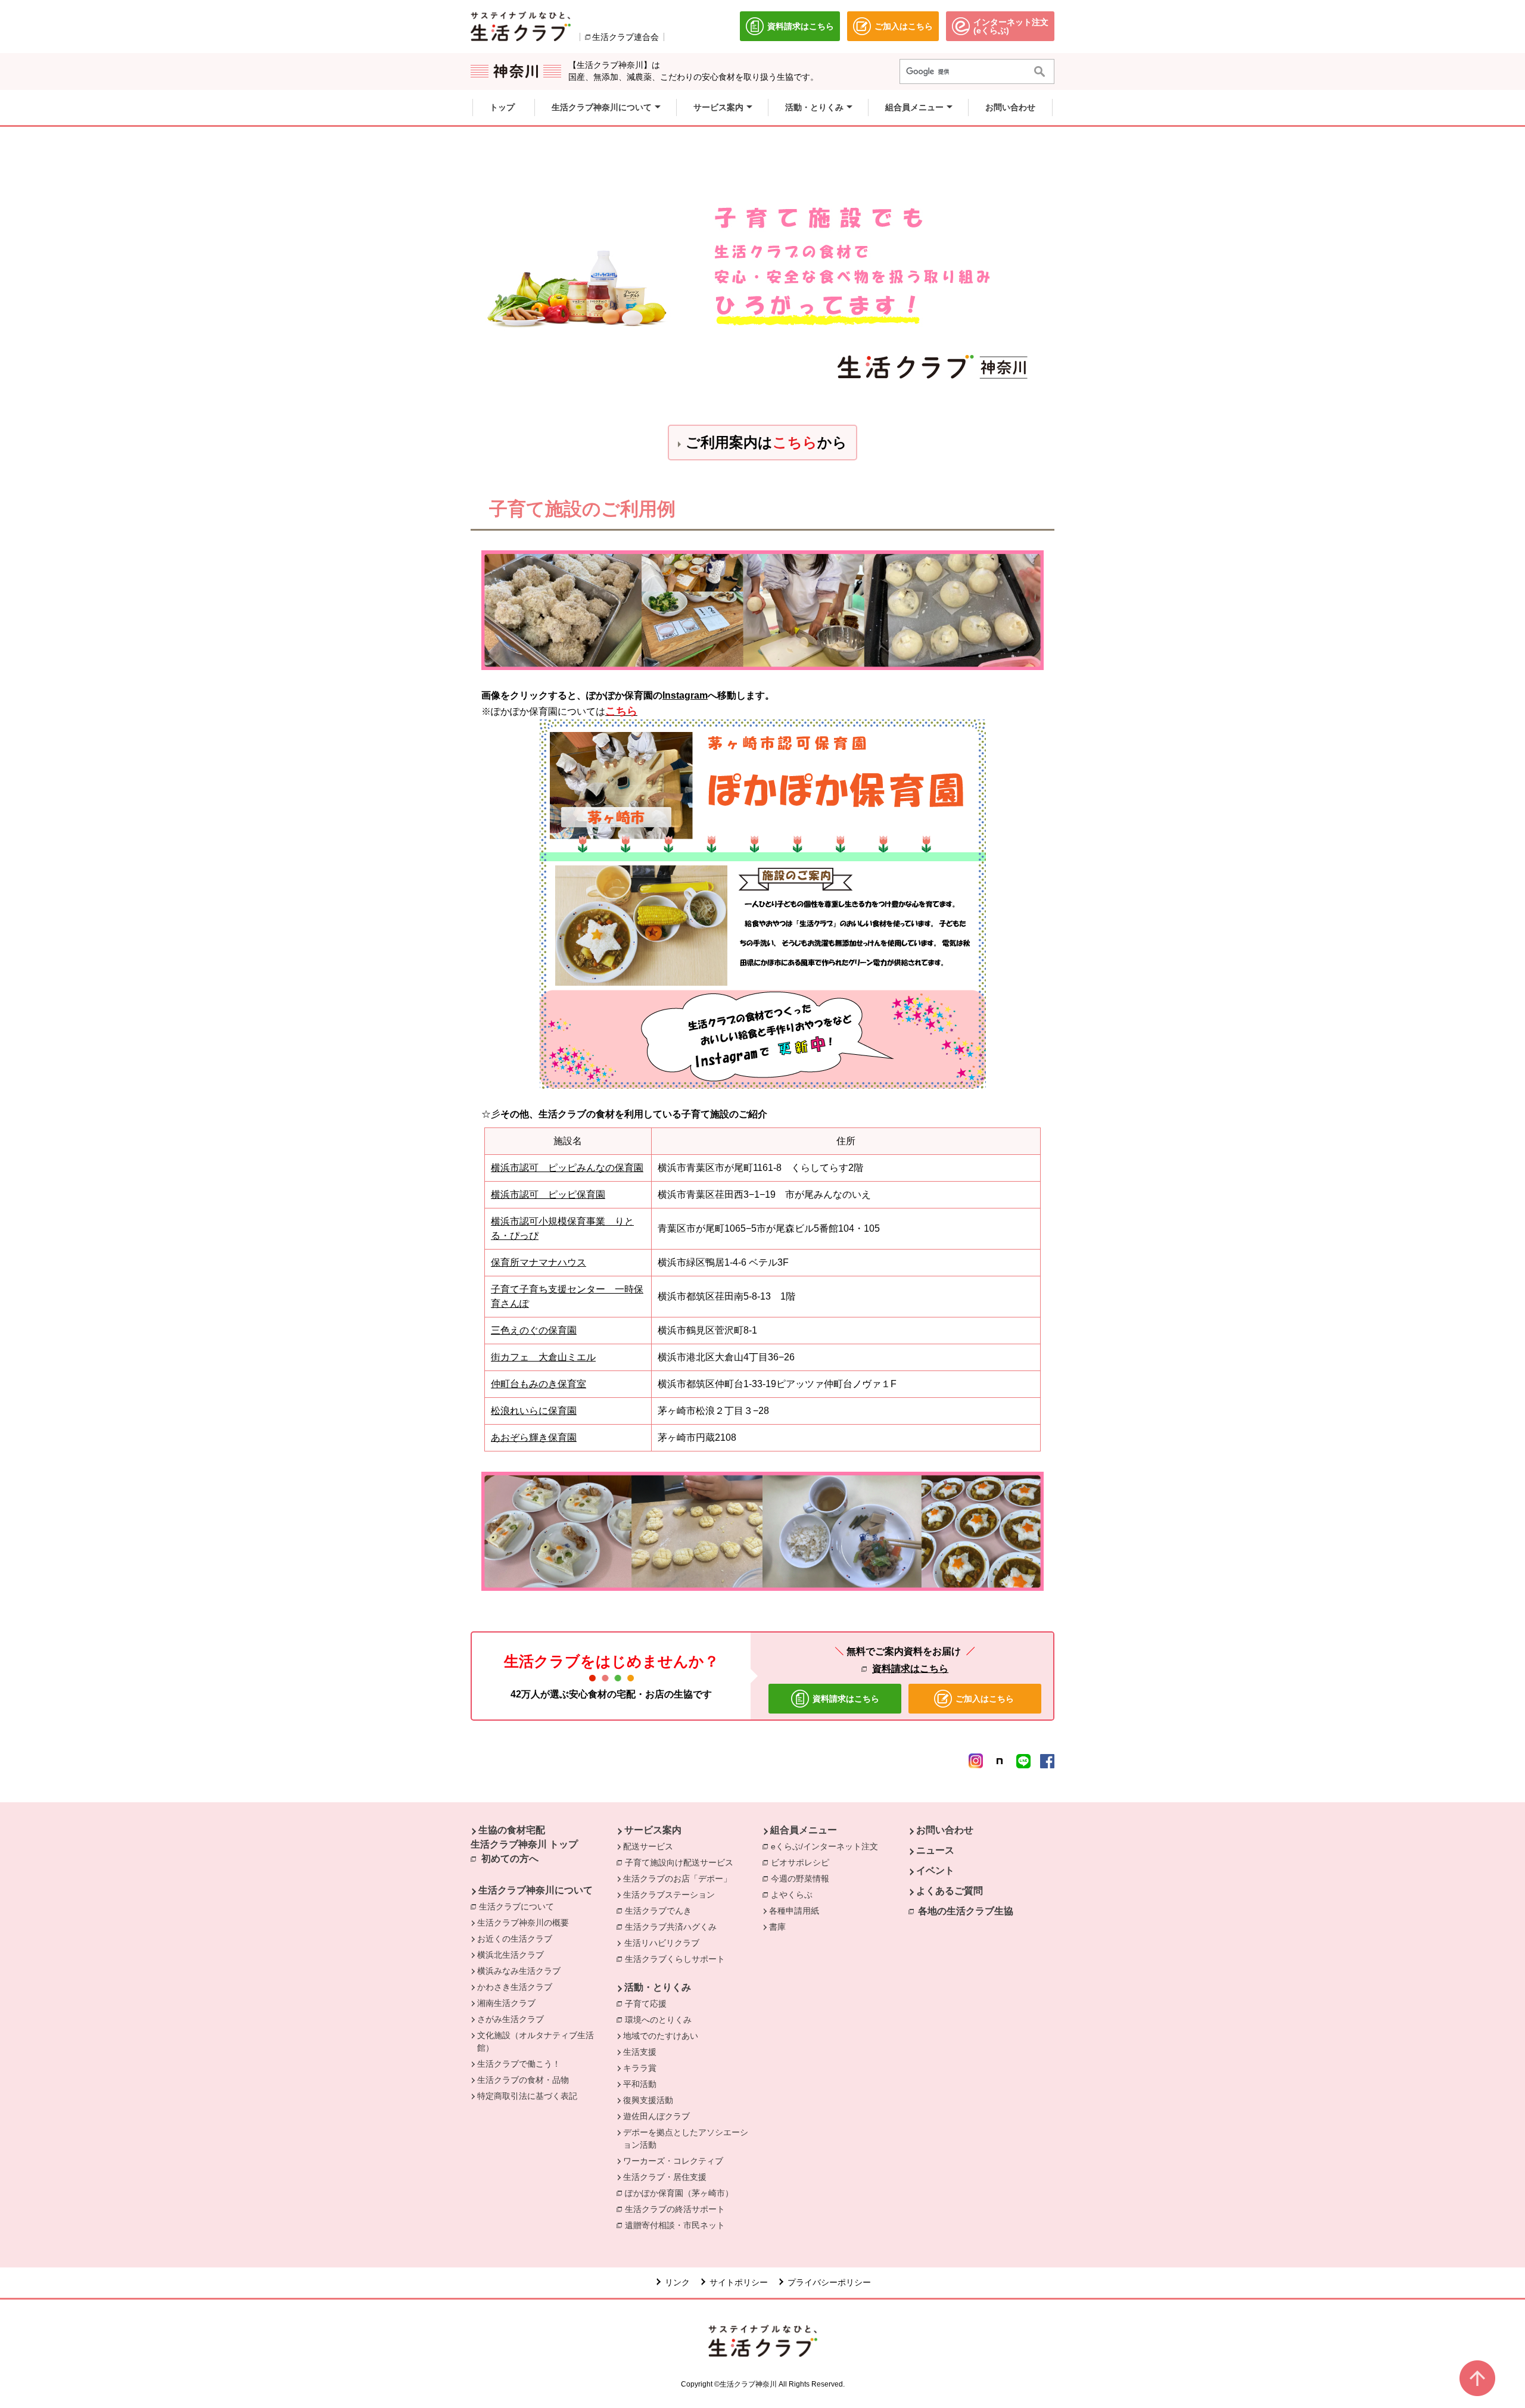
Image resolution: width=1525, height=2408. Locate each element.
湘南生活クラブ (506, 2003)
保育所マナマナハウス (539, 1262)
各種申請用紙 (794, 1911)
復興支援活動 (648, 2100)
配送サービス (648, 1846)
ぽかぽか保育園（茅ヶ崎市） (682, 2193)
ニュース (935, 1850)
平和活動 (640, 2084)
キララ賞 (640, 2068)
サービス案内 (653, 1830)
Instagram (685, 695)
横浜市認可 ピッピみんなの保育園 (567, 1168)
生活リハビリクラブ (662, 1943)
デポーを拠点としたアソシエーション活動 (686, 2138)
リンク (677, 2282)
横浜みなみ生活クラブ (519, 1971)
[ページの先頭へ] (1477, 2378)
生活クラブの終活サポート (678, 2209)
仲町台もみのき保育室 (539, 1384)
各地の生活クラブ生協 (966, 1911)
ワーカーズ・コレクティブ (673, 2161)
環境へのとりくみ (661, 2020)
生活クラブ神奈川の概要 (523, 1923)
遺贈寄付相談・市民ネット (678, 2225)
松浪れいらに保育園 (534, 1411)
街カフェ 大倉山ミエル (543, 1357)
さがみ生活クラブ (511, 2019)
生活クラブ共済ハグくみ (674, 1927)
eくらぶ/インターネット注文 (827, 1846)
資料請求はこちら (910, 1669)
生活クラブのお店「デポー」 (677, 1879)
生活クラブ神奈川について (536, 1890)
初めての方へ (510, 1859)
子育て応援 (649, 2004)
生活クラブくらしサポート (678, 1959)
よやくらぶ (795, 1895)
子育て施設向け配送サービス (682, 1862)
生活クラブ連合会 (625, 37)
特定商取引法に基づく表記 (527, 2096)
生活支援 (640, 2052)
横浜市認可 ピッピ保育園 (548, 1194)
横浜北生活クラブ (511, 1955)
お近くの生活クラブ (515, 1939)
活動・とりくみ (658, 1987)
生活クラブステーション (669, 1895)
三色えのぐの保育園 (534, 1330)
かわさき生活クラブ (515, 1987)
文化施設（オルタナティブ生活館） (536, 2041)
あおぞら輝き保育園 (534, 1437)
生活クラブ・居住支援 (665, 2177)
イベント (935, 1870)
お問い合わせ (945, 1830)
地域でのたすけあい (661, 2036)
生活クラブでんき (661, 1911)
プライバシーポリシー (829, 2282)
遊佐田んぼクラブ (656, 2116)
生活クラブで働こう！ (519, 2064)
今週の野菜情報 (803, 1879)
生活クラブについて (519, 1907)
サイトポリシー (739, 2282)
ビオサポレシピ (803, 1862)
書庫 (777, 1927)
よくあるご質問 (950, 1891)
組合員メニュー (804, 1830)
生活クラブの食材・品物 (523, 2080)
